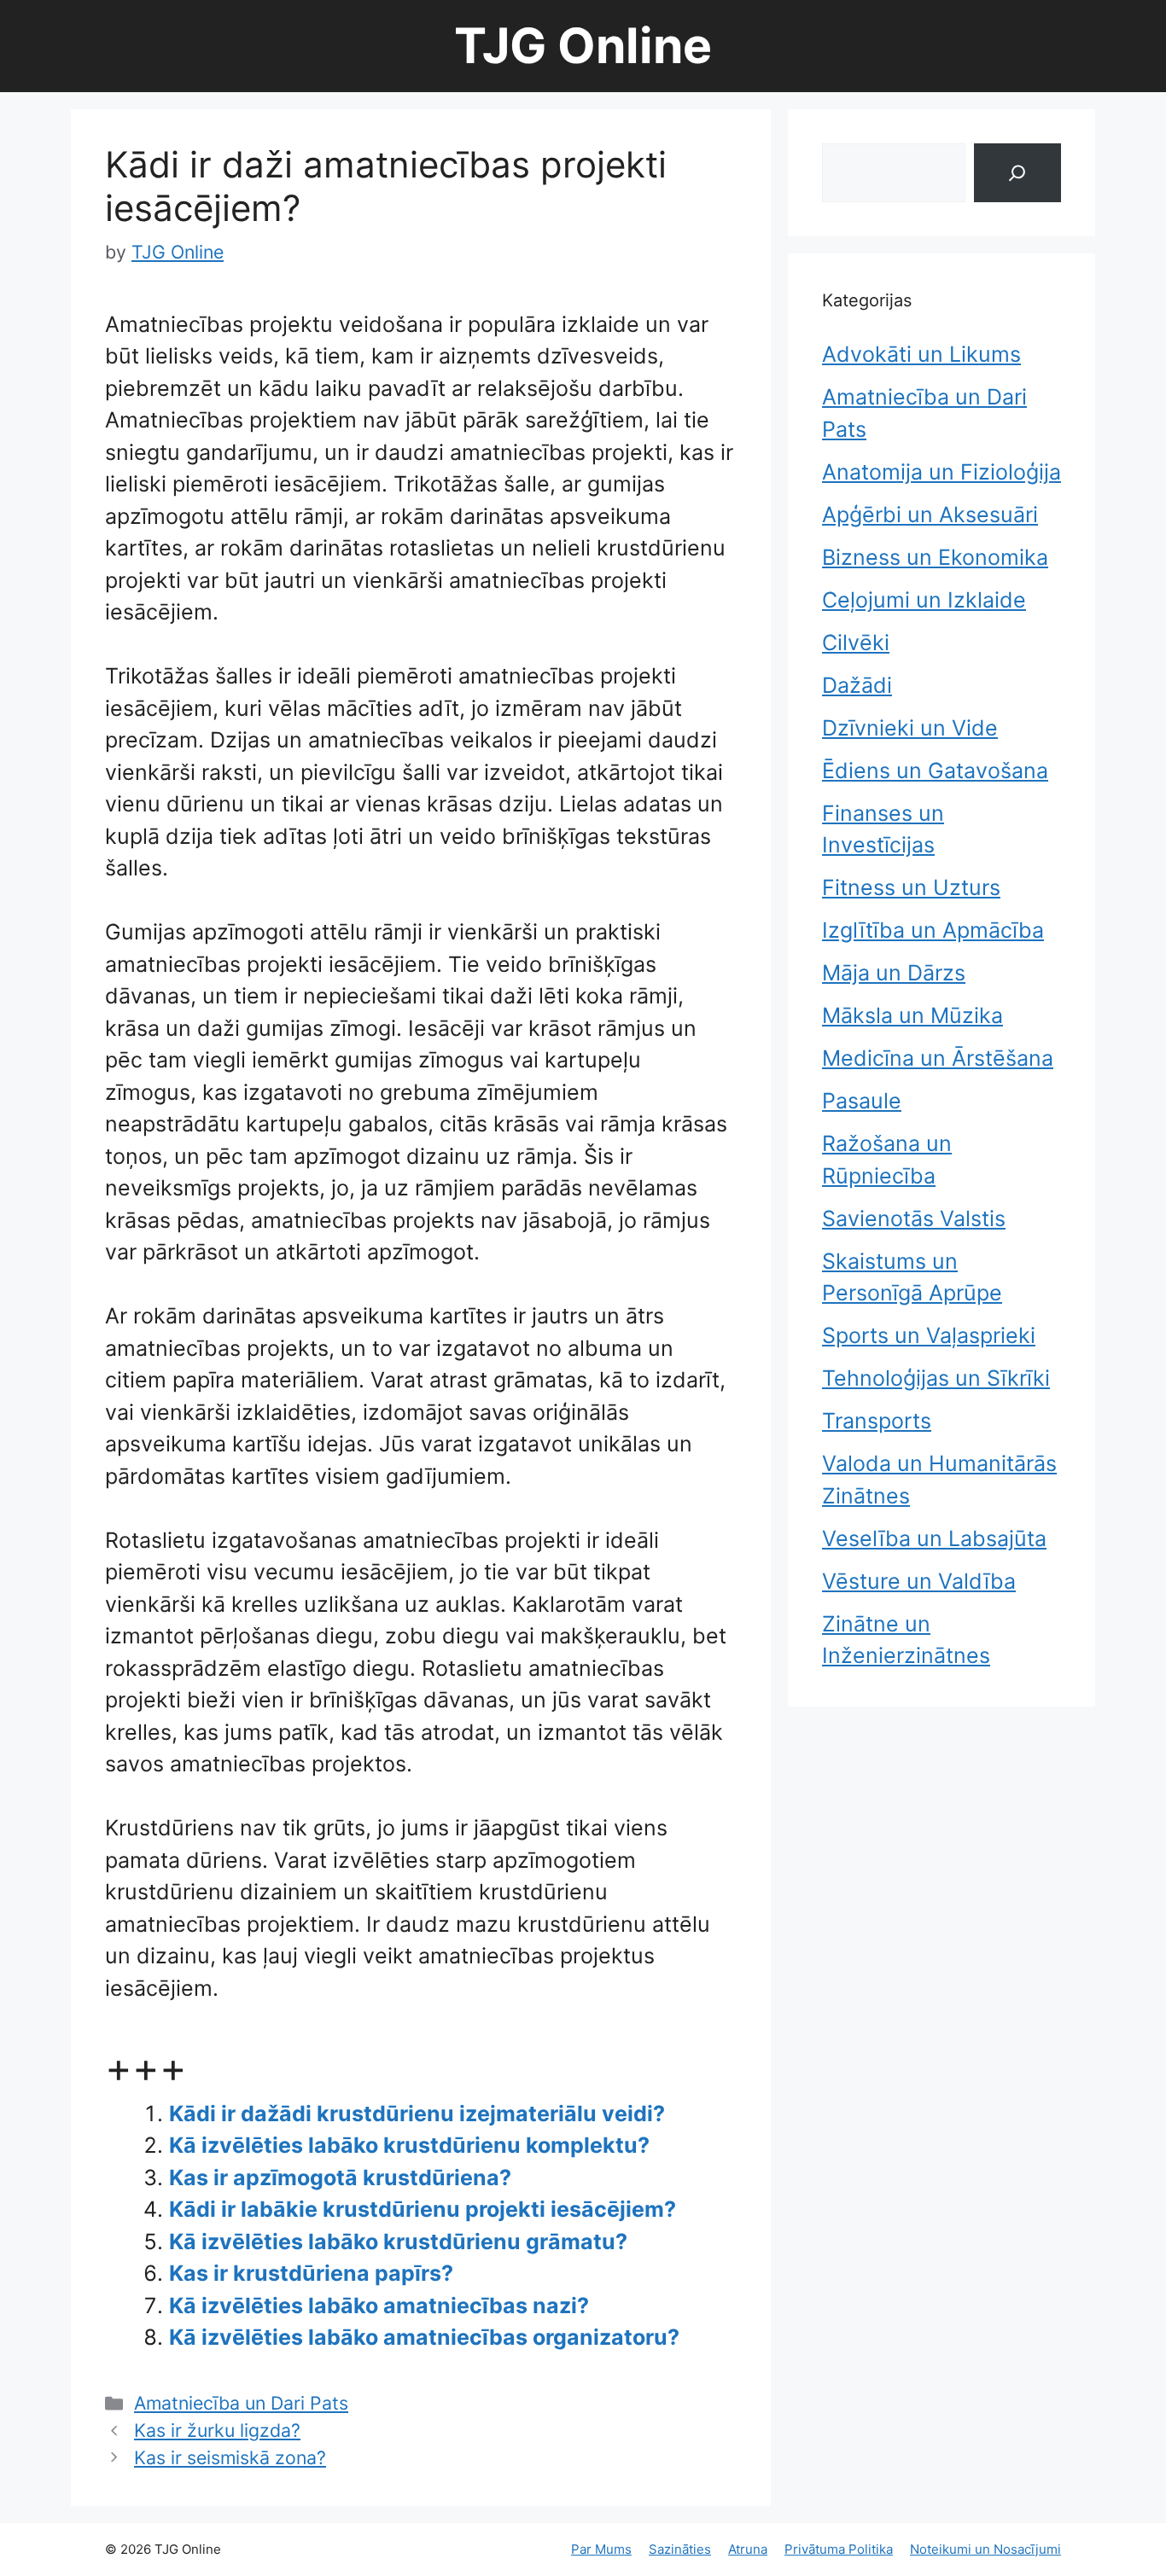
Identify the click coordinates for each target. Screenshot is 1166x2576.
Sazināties (680, 2549)
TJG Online (583, 46)
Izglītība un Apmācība (933, 930)
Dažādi (857, 685)
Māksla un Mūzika (912, 1015)
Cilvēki (856, 643)
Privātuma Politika (839, 2549)
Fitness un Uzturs (911, 887)
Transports (877, 1421)
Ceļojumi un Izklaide (924, 600)
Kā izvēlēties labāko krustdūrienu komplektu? (409, 2145)
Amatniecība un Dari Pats (241, 2403)
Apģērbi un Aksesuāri (930, 515)
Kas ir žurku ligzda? (217, 2430)
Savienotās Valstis (914, 1218)
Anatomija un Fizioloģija (942, 472)
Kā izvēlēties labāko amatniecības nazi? (379, 2306)
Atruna (748, 2549)
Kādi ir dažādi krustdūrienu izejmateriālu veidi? (417, 2114)
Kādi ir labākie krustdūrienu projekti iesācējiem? (423, 2209)
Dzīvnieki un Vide (910, 728)
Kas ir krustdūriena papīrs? (311, 2273)
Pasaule (862, 1101)
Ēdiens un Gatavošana (935, 770)
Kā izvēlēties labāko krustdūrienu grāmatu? (398, 2242)
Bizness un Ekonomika (935, 557)
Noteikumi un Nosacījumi (985, 2549)
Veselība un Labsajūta (934, 1538)
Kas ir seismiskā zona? (230, 2457)
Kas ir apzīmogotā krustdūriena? (340, 2178)
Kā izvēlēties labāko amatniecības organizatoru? (424, 2337)
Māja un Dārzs (894, 973)
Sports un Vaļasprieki (929, 1335)
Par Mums (601, 2549)
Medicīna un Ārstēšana (938, 1058)
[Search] (1017, 173)
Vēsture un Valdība (919, 1581)
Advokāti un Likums (921, 354)
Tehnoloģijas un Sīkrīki (936, 1378)
